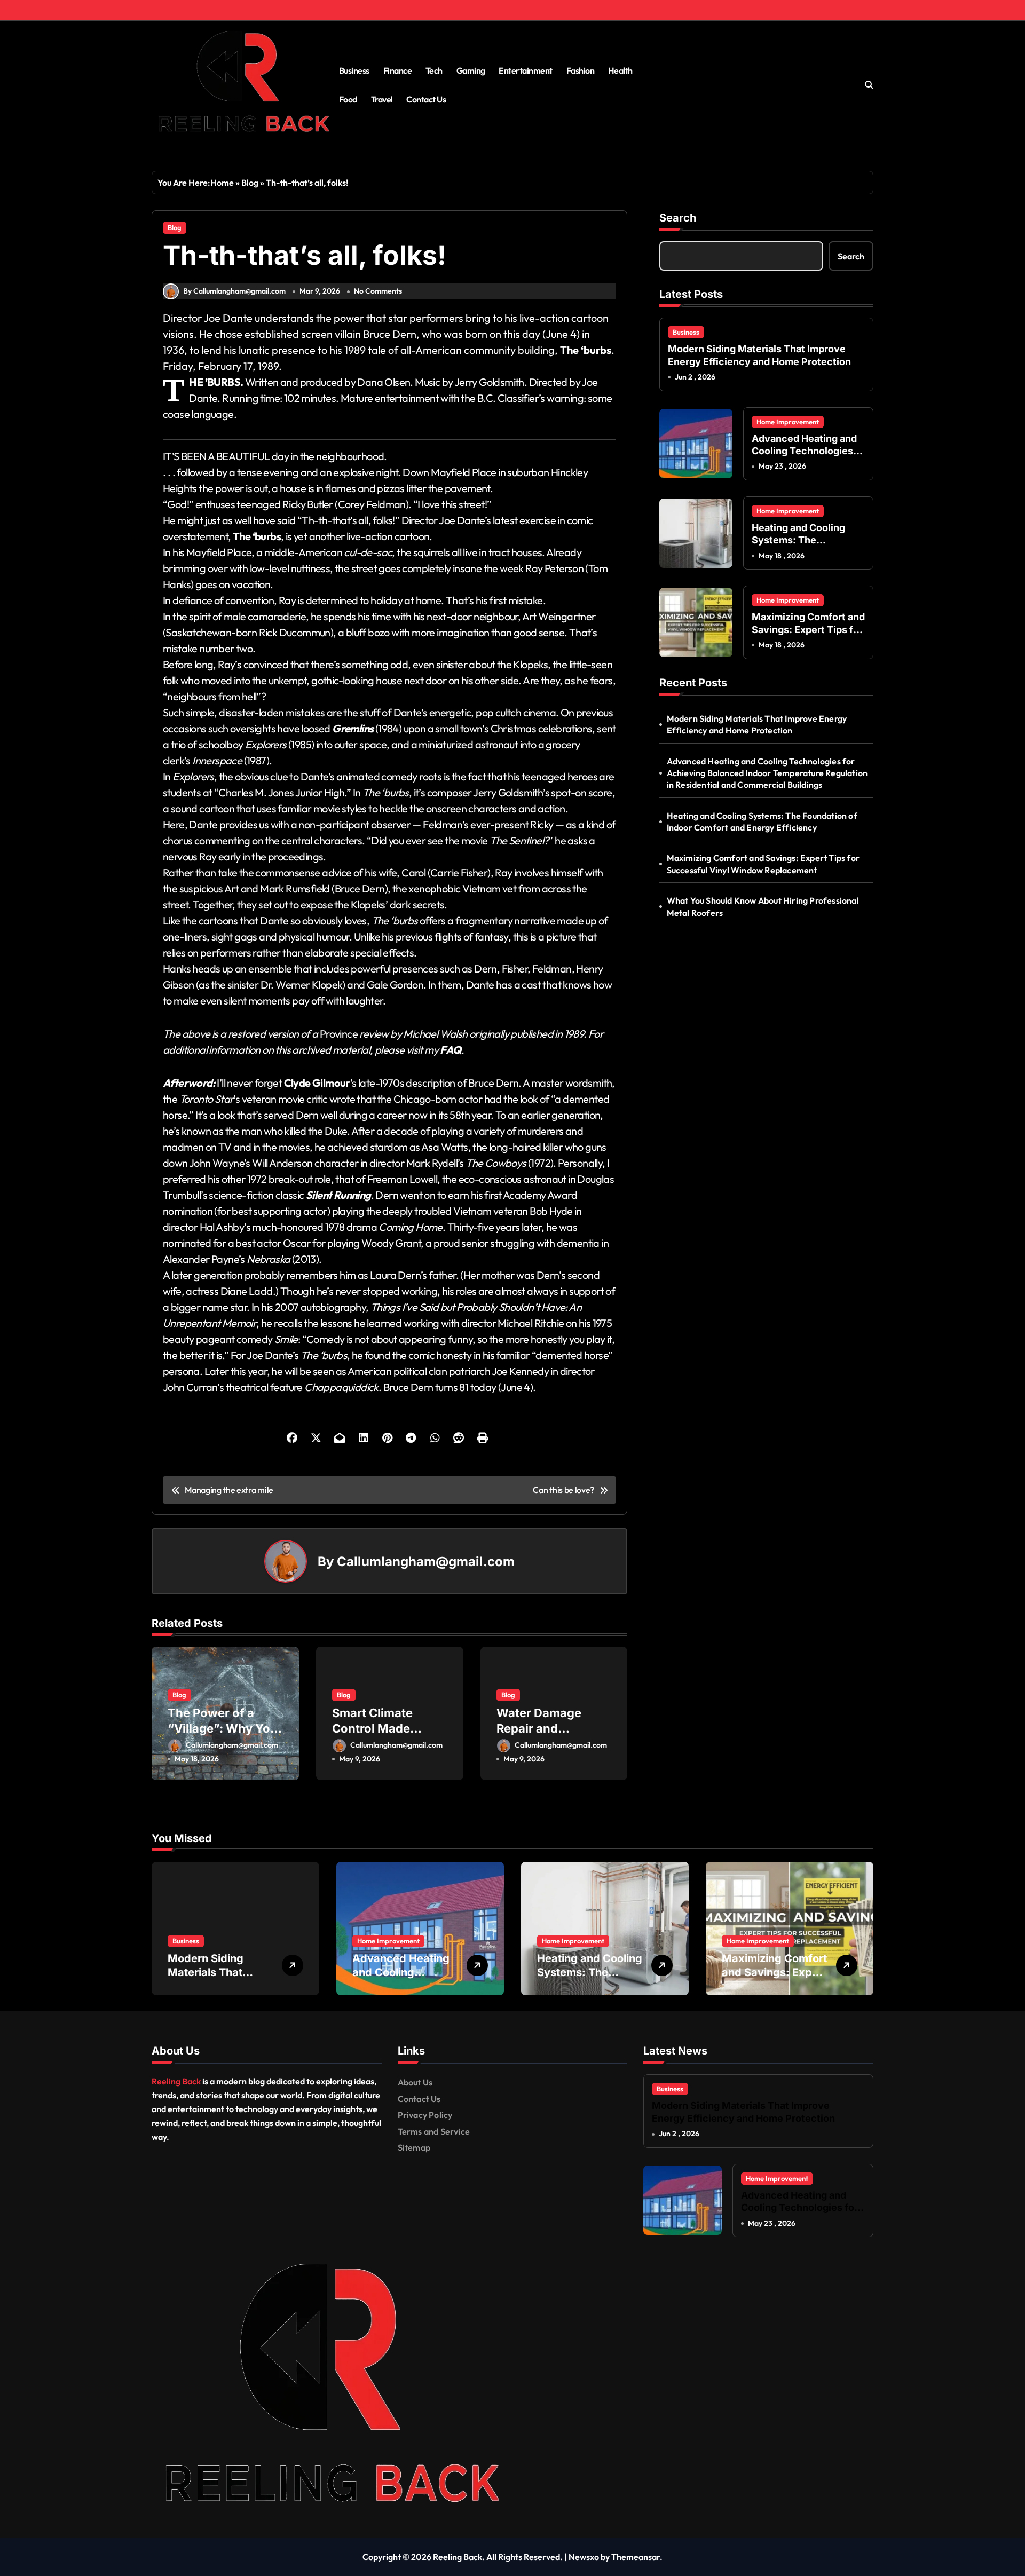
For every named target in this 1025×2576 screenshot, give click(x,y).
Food (348, 99)
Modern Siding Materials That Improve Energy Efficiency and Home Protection (757, 724)
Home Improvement (788, 422)
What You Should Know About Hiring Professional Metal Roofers (763, 906)
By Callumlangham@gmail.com (234, 291)
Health (620, 70)
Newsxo (584, 2557)
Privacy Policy (425, 2115)
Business (354, 70)
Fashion (581, 70)
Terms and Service (434, 2131)
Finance (398, 70)
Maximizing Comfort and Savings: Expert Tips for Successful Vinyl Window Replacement (763, 864)
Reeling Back (176, 2081)
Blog (250, 183)
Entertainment (526, 70)
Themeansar (636, 2557)
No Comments (378, 291)
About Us (415, 2082)
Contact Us (426, 99)
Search (678, 218)
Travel (382, 99)
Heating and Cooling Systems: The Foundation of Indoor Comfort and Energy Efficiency (762, 821)
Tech (434, 70)
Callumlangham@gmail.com (426, 1562)
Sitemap (414, 2147)
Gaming (471, 70)
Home (222, 183)
